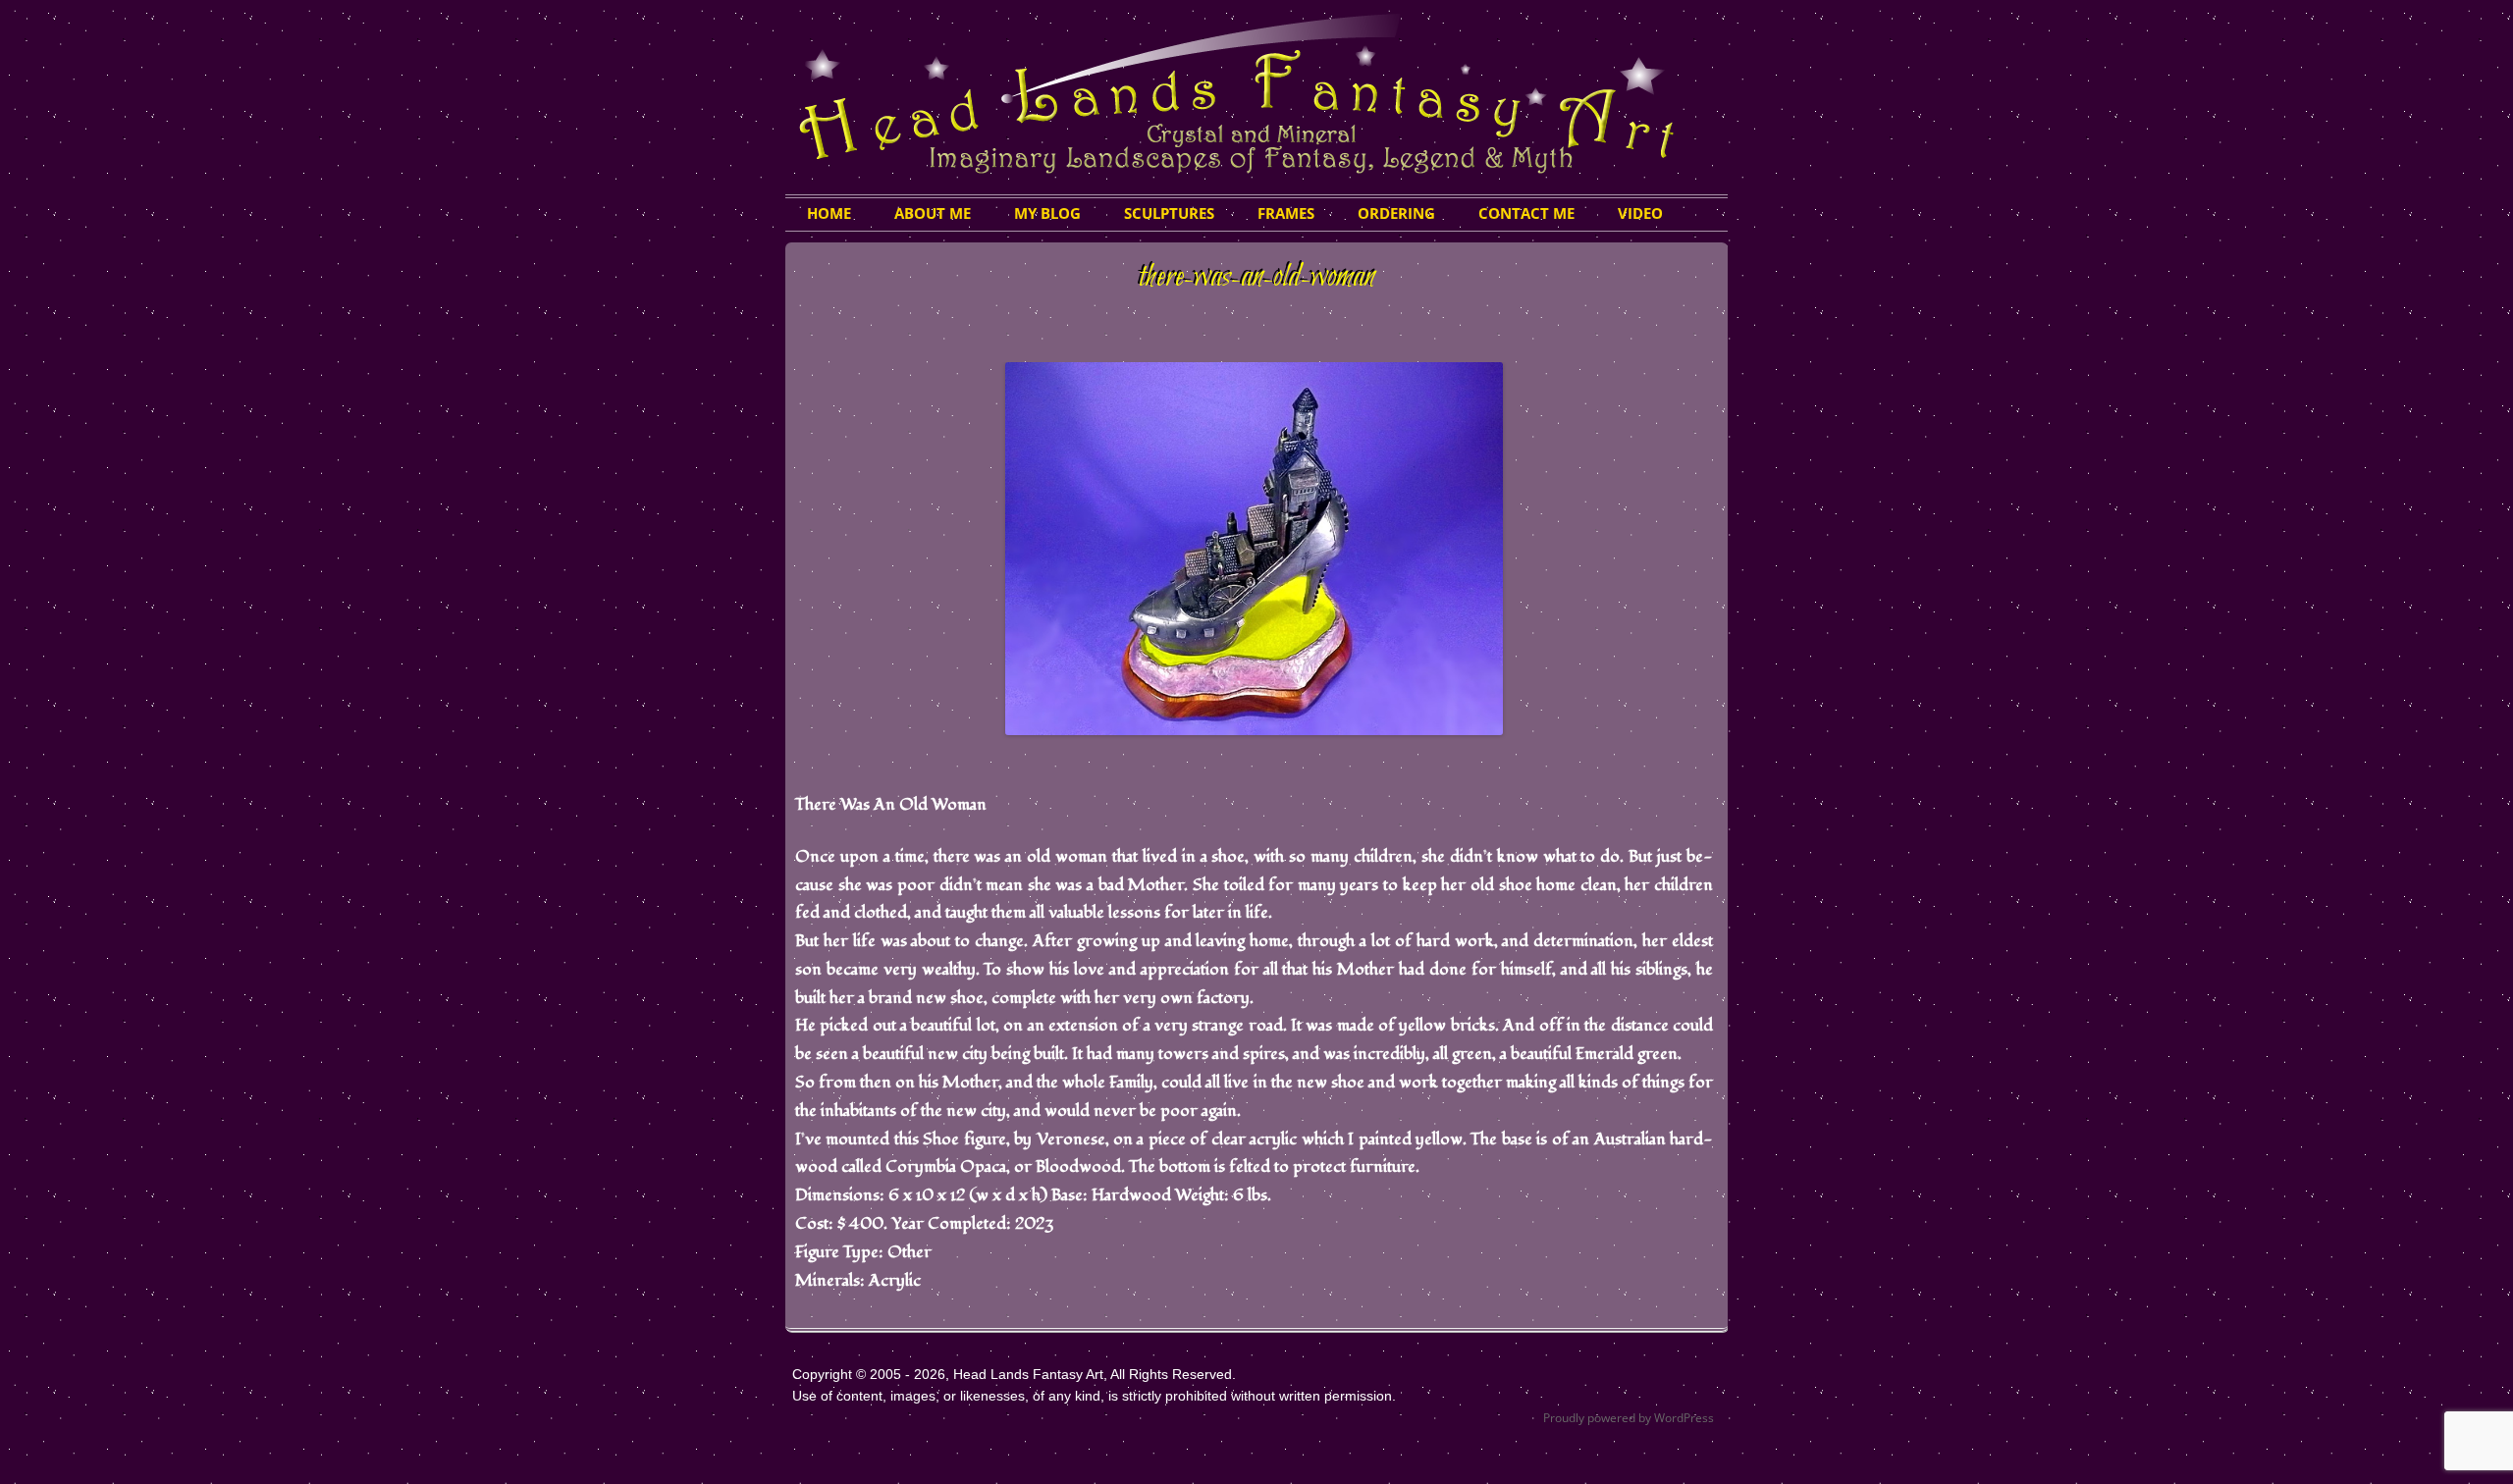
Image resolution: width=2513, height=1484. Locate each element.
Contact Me (1526, 213)
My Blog (1047, 213)
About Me (933, 213)
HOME (829, 213)
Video (1640, 213)
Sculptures (1169, 213)
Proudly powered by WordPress (1629, 1418)
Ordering (1396, 213)
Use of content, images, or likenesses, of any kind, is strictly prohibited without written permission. (1094, 1396)
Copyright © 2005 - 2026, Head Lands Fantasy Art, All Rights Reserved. (1014, 1374)
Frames (1286, 213)
